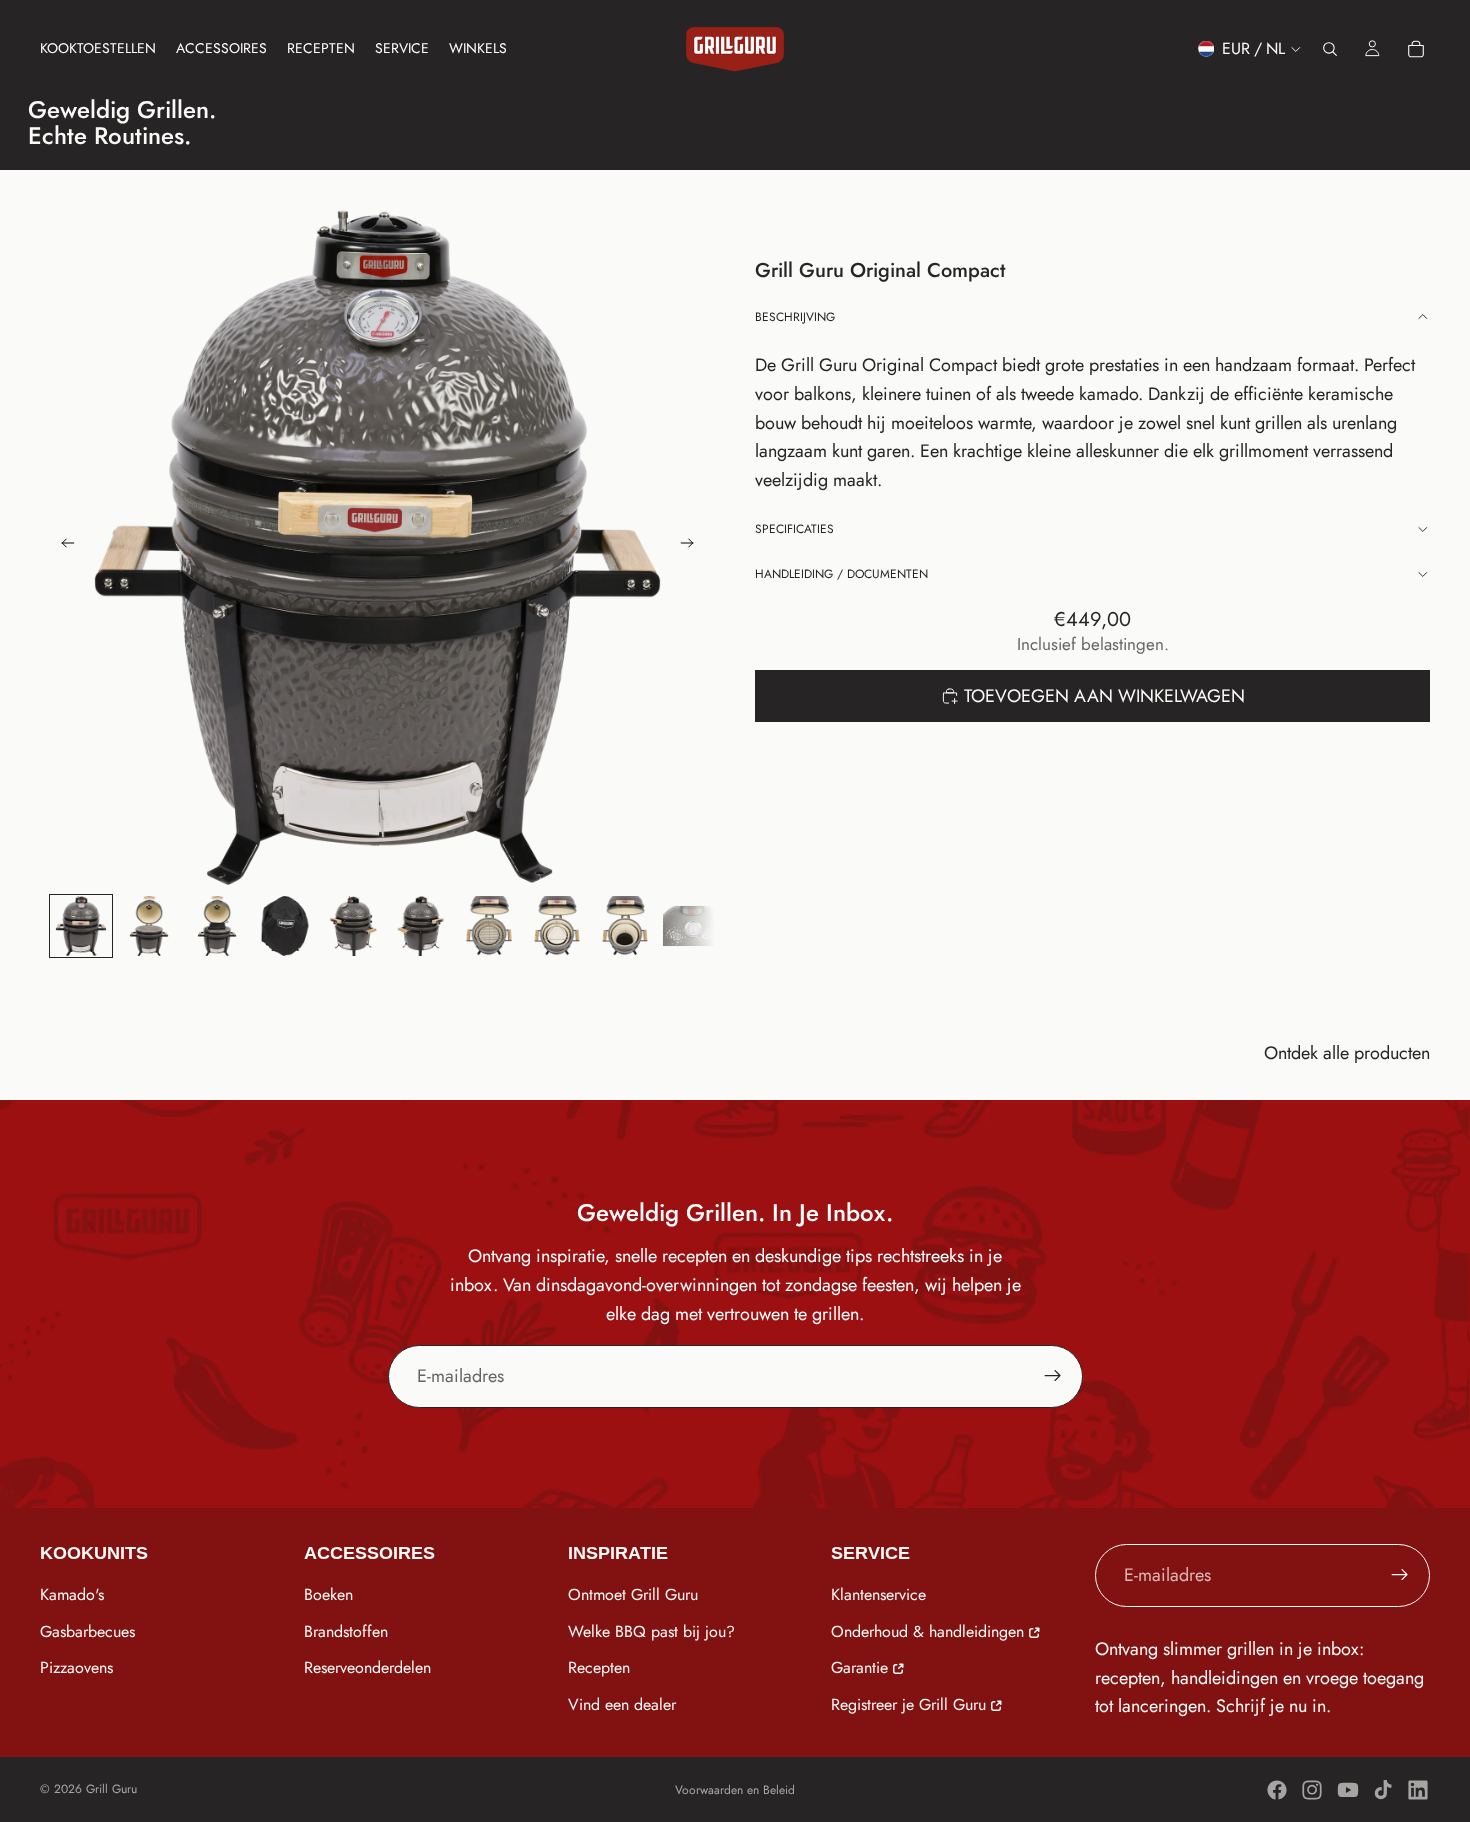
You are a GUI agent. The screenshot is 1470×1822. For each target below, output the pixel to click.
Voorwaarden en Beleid (735, 1790)
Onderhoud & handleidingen (927, 1630)
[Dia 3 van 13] (217, 926)
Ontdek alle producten (1347, 1053)
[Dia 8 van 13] (557, 926)
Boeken (328, 1594)
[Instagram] (1312, 1790)
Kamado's (72, 1594)
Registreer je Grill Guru (908, 1704)
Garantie (859, 1667)
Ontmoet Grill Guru (633, 1594)
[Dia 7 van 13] (489, 926)
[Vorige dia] (62, 547)
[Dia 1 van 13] (81, 926)
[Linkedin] (1418, 1790)
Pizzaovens (76, 1667)
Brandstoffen (346, 1630)
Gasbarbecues (87, 1630)
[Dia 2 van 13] (149, 926)
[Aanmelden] (1053, 1376)
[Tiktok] (1383, 1790)
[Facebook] (1277, 1790)
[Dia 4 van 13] (285, 926)
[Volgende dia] (693, 547)
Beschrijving (795, 317)
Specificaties (794, 529)
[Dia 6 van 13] (421, 926)
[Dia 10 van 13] (693, 926)
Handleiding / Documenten (841, 574)
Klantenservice (878, 1594)
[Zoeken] (1330, 49)
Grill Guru (111, 1789)
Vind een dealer (622, 1704)
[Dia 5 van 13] (353, 926)
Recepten (599, 1667)
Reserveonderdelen (367, 1667)
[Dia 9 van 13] (625, 926)
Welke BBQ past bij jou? (651, 1630)
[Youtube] (1348, 1790)
